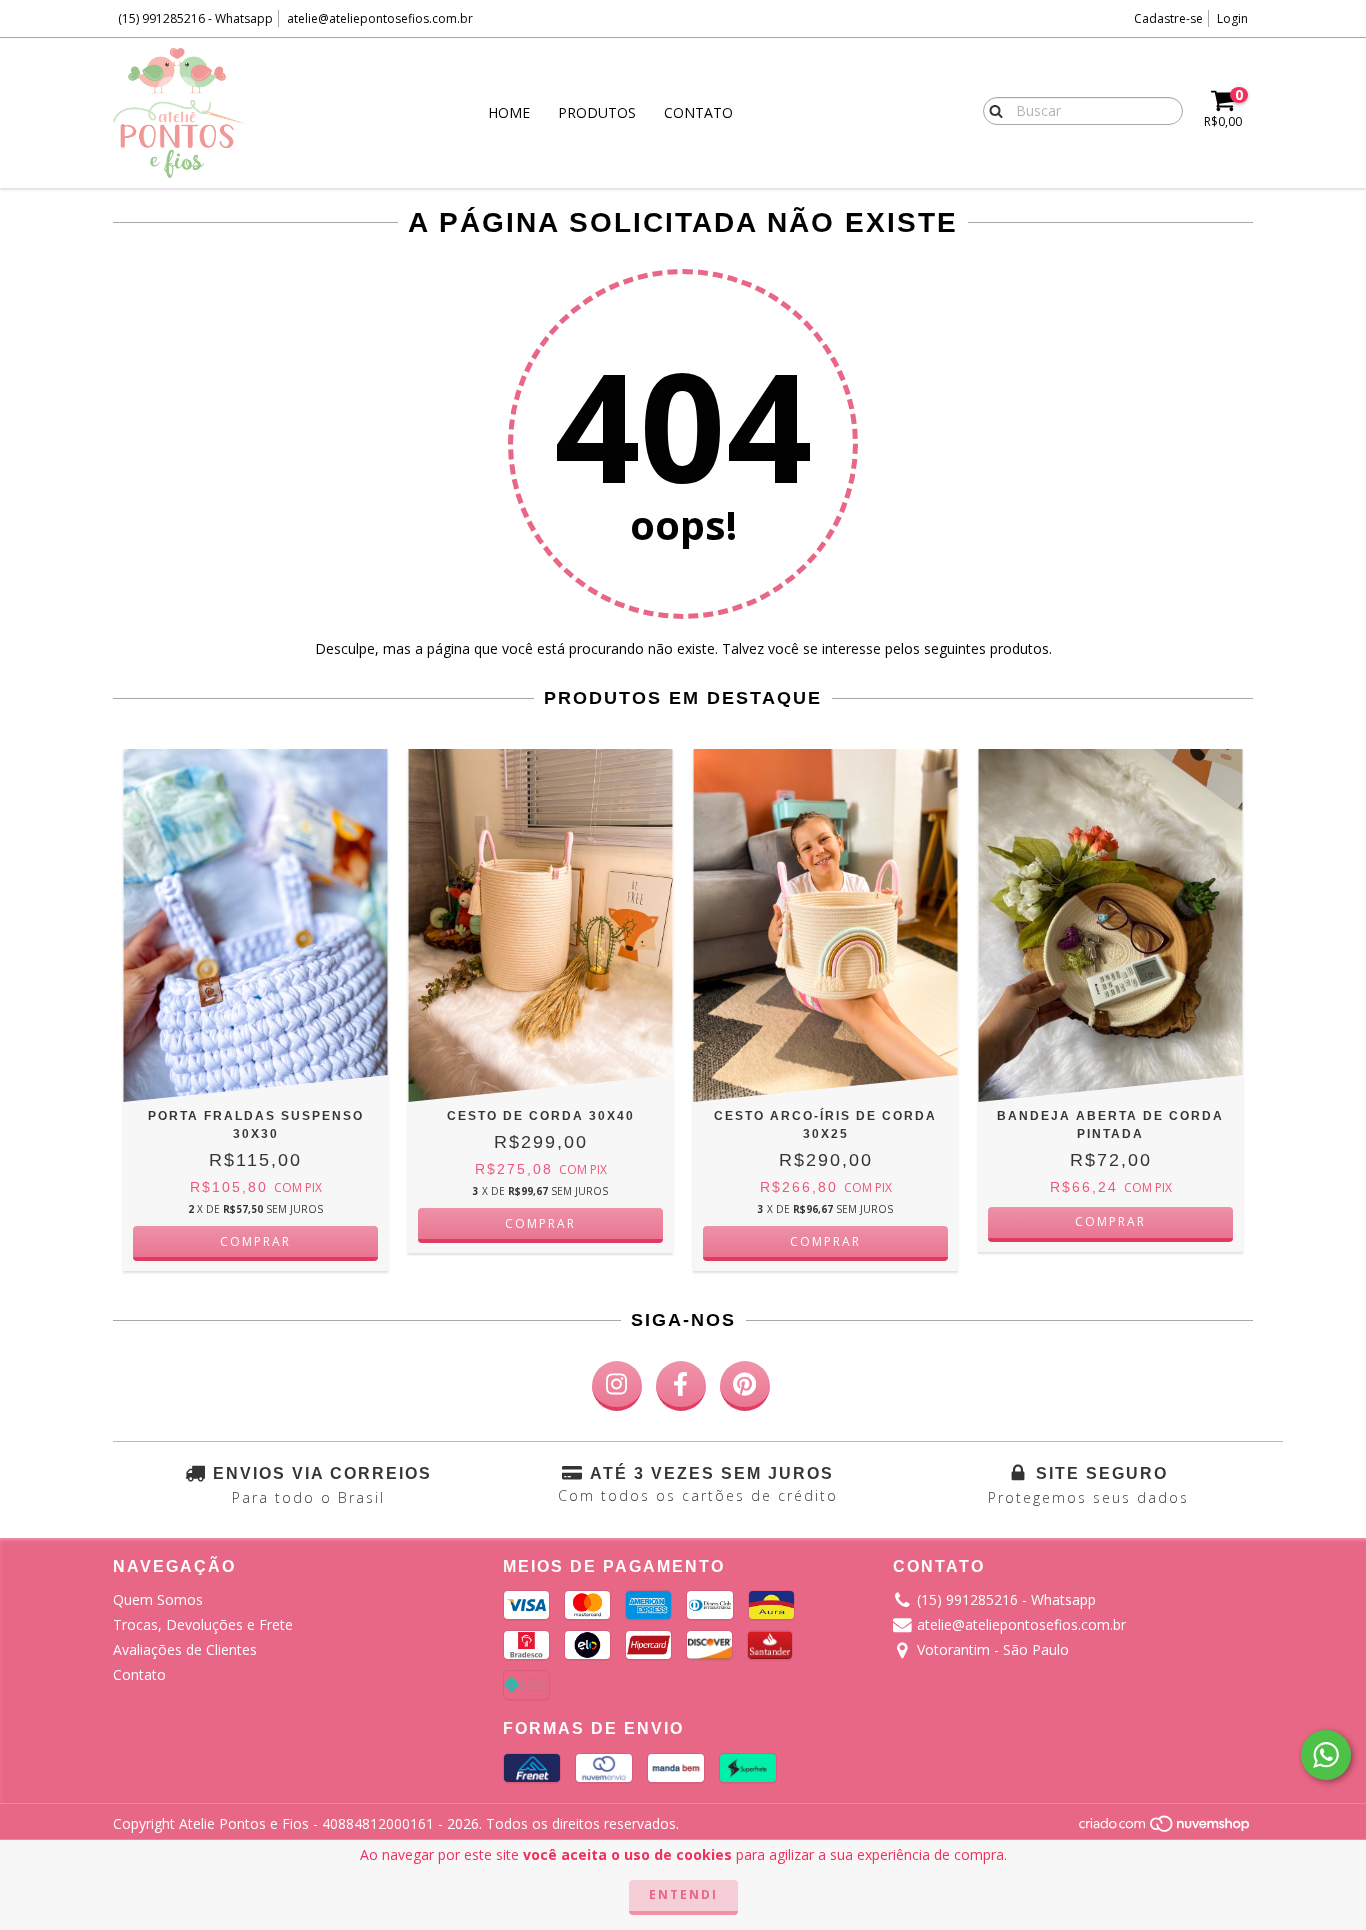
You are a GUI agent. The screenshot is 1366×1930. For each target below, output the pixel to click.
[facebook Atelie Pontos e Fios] (681, 1386)
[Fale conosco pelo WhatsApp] (1326, 1755)
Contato (698, 112)
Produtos (597, 112)
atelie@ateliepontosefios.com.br (380, 18)
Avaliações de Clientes (185, 1649)
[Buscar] (991, 110)
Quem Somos (158, 1599)
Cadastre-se (1168, 18)
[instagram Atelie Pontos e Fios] (617, 1386)
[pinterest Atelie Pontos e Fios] (745, 1386)
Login (1232, 18)
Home (509, 112)
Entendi (683, 1894)
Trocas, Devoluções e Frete (203, 1624)
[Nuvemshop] (1165, 1828)
